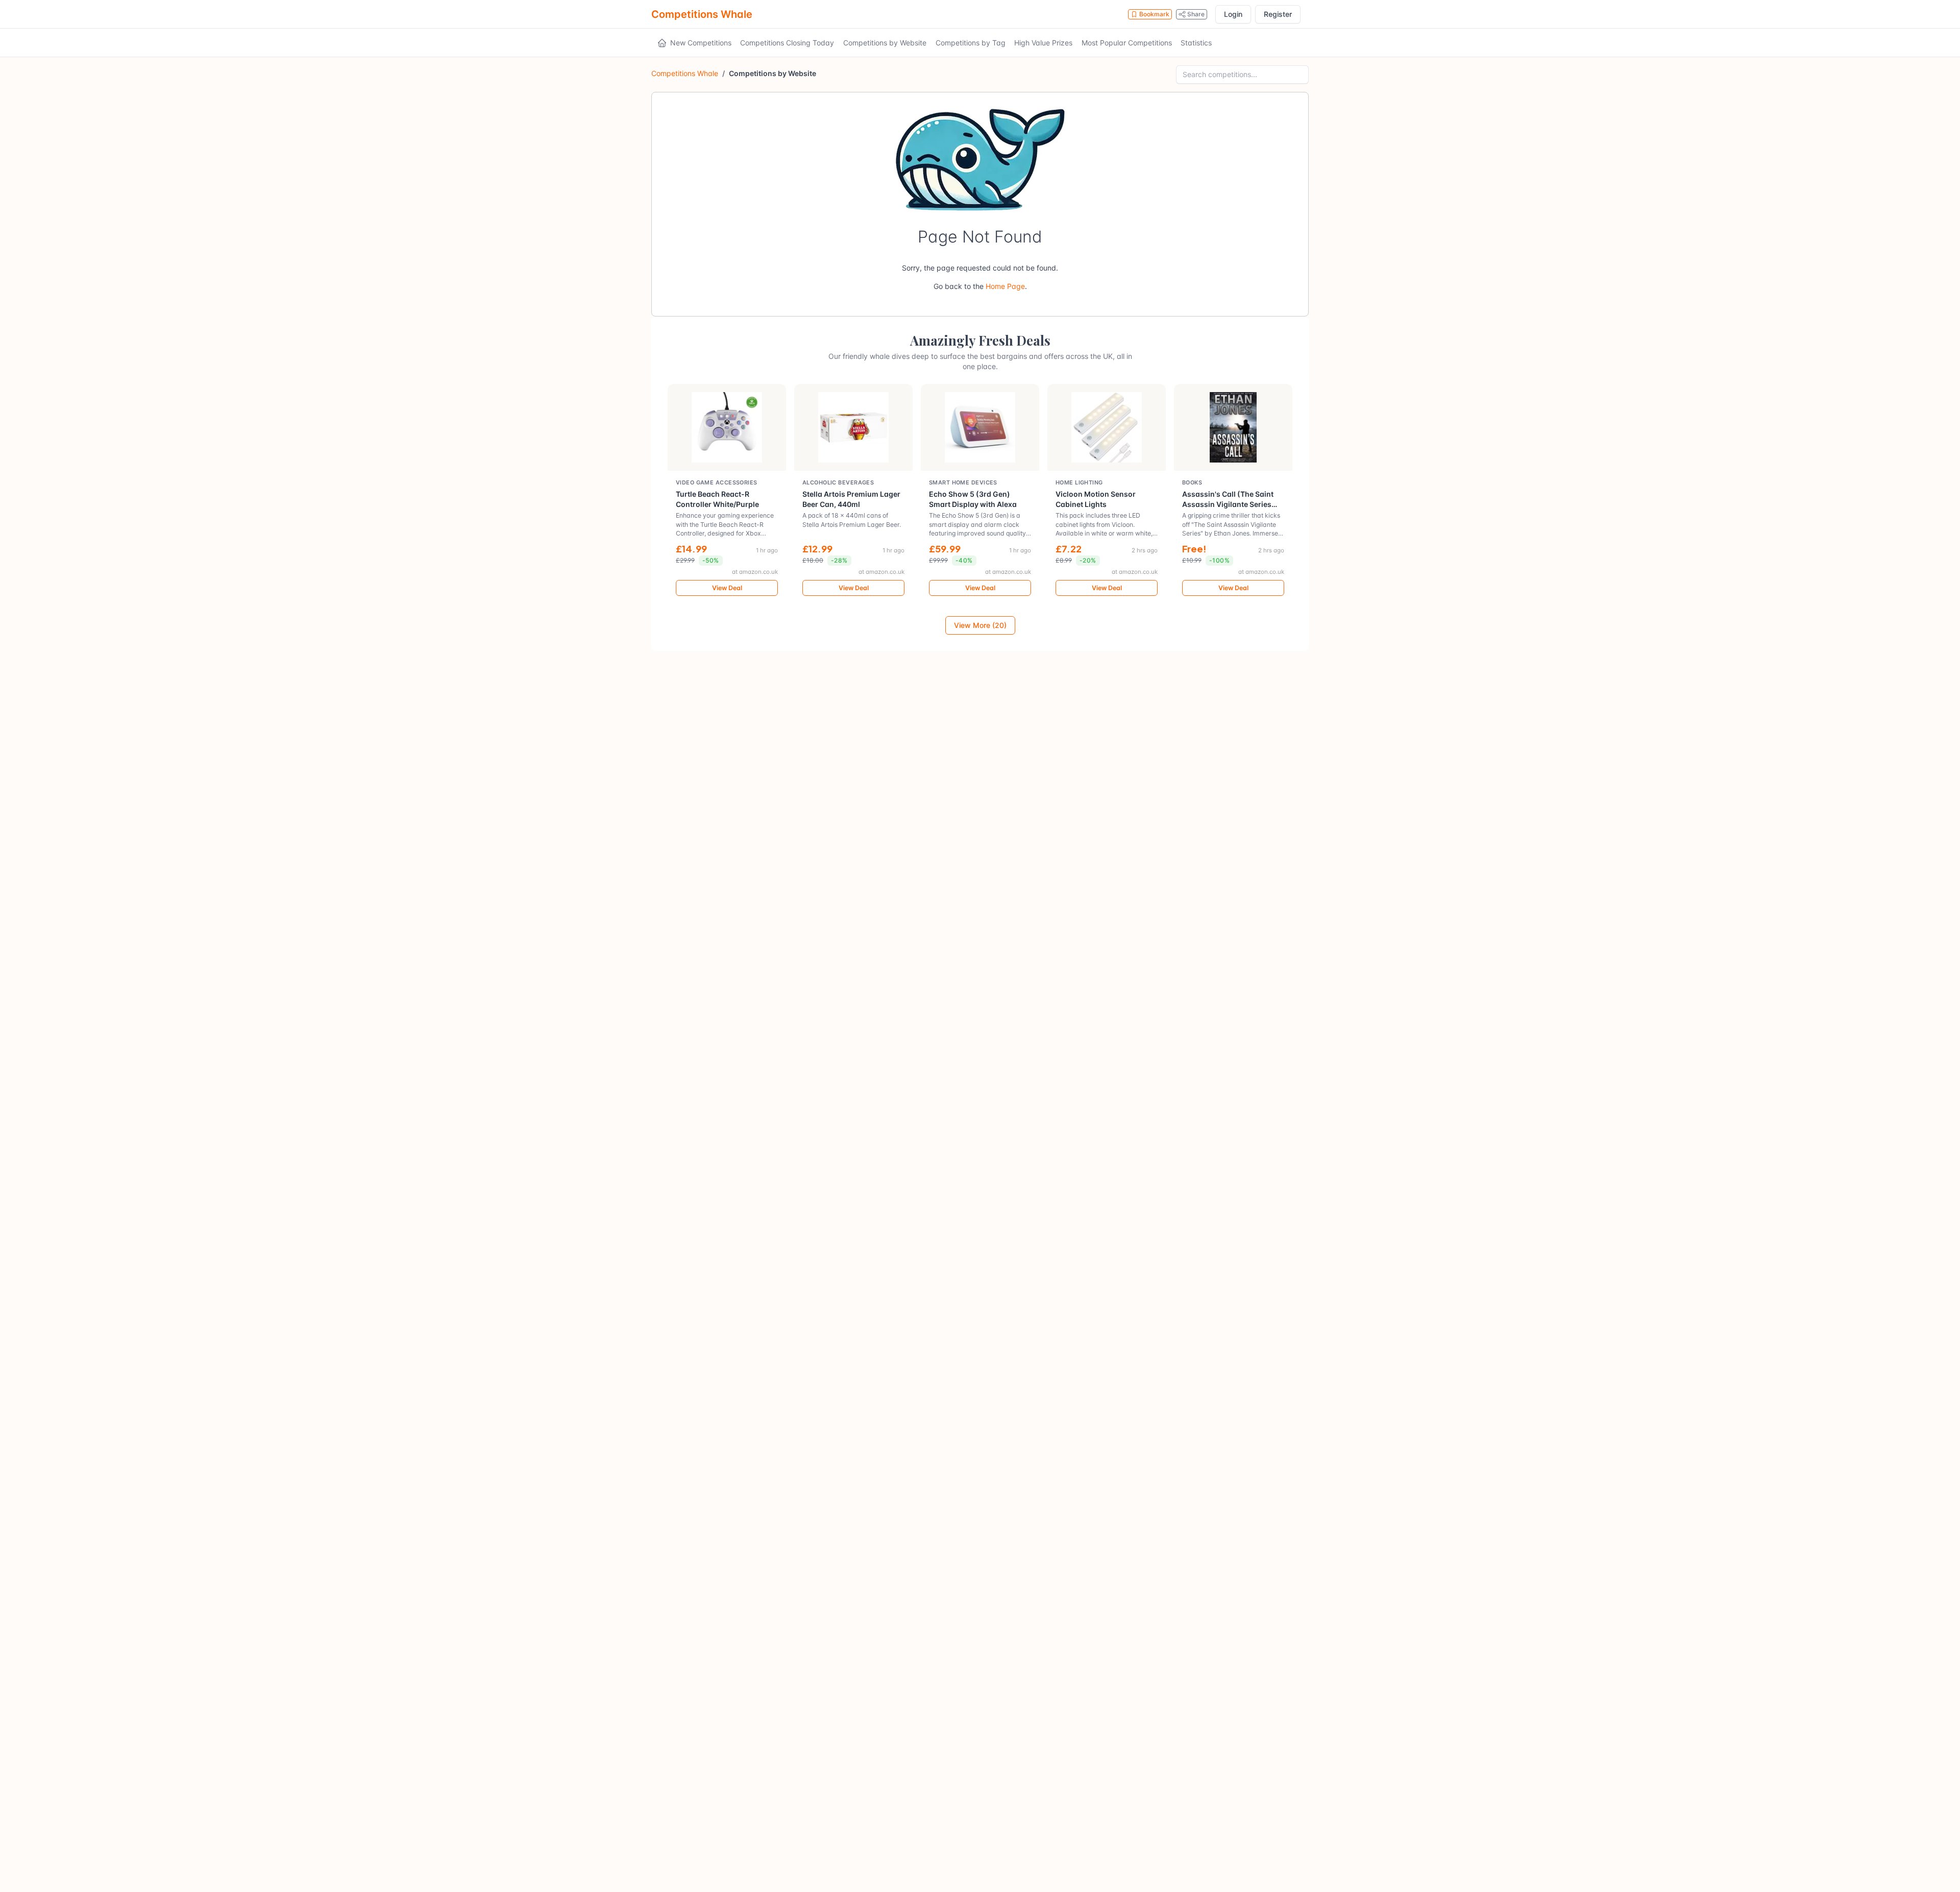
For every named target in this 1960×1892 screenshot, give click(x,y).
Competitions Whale (702, 14)
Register (1278, 14)
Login (1233, 14)
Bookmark (1154, 14)
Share (1196, 14)
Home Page (1005, 286)
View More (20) (980, 625)
